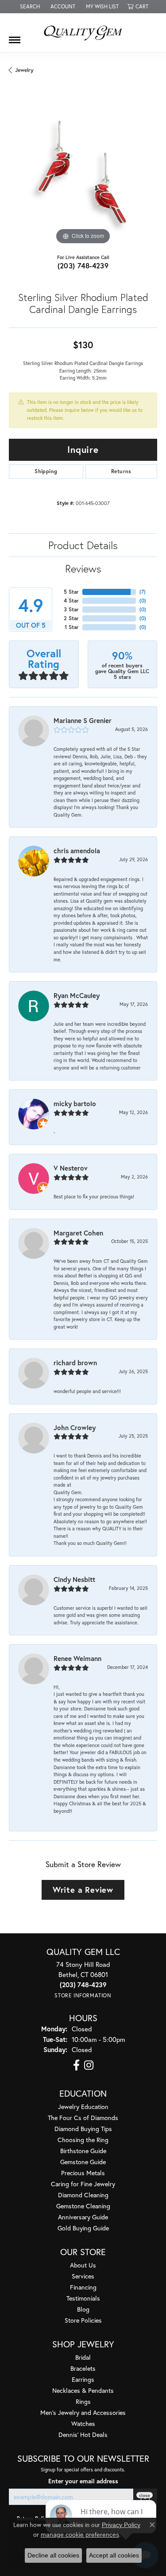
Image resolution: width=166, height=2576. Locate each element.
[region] (83, 173)
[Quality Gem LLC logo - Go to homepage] (83, 33)
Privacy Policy (121, 2525)
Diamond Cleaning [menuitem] (83, 2195)
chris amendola (77, 851)
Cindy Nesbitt (74, 1579)
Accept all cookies (114, 2555)
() (143, 592)
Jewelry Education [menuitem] (83, 2107)
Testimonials (83, 2298)
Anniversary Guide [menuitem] (83, 2217)
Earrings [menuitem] (83, 2379)
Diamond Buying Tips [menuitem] (83, 2129)
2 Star (71, 618)
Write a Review (83, 1890)
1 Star (72, 627)
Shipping (46, 471)
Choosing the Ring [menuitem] (83, 2140)
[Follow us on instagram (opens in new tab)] (89, 2065)
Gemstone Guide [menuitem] (83, 2162)
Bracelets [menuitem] (83, 2368)
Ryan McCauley (77, 995)
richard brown (75, 1363)
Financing (83, 2287)
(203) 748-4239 (83, 266)
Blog (83, 2309)
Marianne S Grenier (83, 720)
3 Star (71, 609)
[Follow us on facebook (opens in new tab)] (76, 2065)
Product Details (83, 545)
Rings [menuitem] (83, 2401)
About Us (83, 2265)
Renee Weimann (77, 1658)
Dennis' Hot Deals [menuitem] (83, 2435)
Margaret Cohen (78, 1233)
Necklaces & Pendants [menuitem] (83, 2390)
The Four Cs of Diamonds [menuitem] (83, 2118)
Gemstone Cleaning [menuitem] (83, 2206)
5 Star (71, 592)
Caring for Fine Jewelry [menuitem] (83, 2184)
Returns (121, 471)
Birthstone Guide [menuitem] (83, 2151)
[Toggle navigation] (15, 37)
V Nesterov (71, 1168)
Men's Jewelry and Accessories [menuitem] (83, 2412)
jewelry (24, 70)
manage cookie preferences (80, 2535)
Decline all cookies (53, 2555)
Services (83, 2276)
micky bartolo (75, 1103)
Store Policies (83, 2320)
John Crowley (75, 1427)
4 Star (71, 601)
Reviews (83, 569)
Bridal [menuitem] (83, 2357)
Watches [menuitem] (83, 2423)
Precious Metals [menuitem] (83, 2173)
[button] (29, 7)
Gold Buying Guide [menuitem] (83, 2228)
